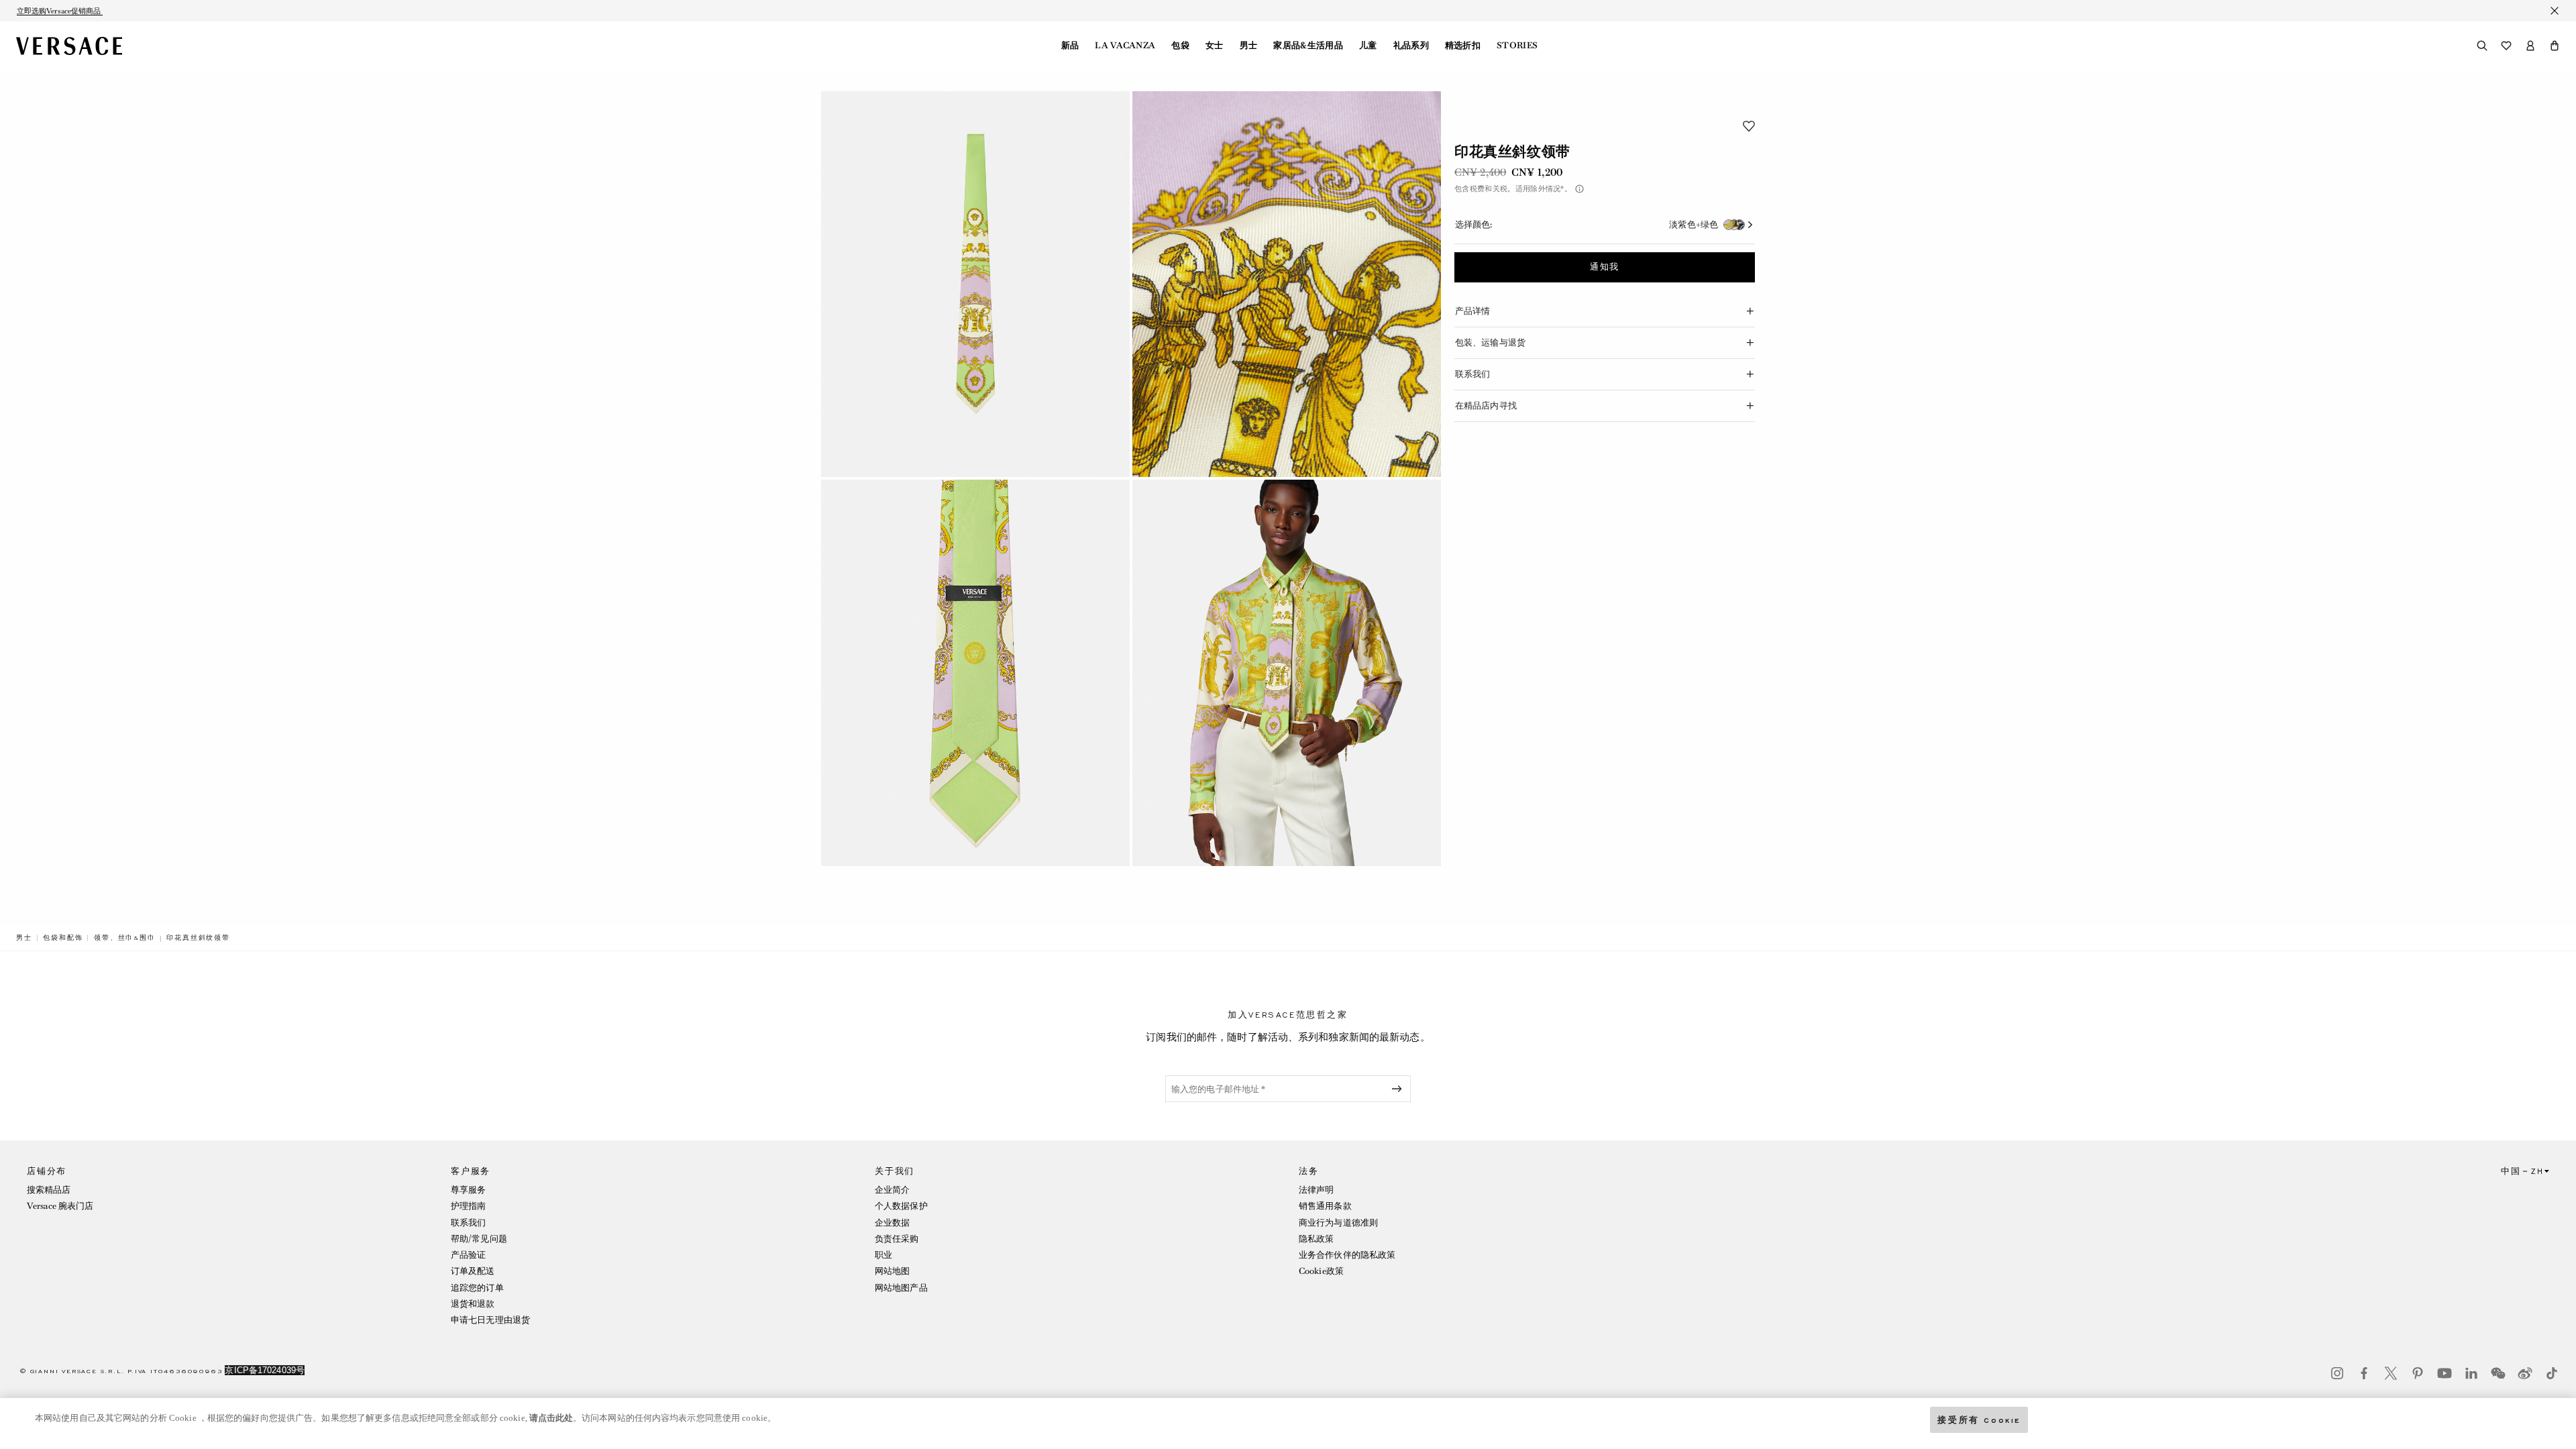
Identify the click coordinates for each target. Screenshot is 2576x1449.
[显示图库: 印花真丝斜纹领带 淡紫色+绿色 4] (1287, 673)
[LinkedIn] (2471, 1373)
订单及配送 (473, 1271)
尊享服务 (468, 1190)
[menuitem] (1070, 46)
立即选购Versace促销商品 (60, 11)
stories (1517, 46)
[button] (2555, 46)
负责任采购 (897, 1239)
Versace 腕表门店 (60, 1206)
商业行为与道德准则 (1338, 1223)
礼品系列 (1411, 46)
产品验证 (468, 1255)
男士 (1249, 46)
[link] (24, 938)
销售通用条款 (1325, 1206)
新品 (1070, 46)
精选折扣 (1463, 46)
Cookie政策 (1321, 1271)
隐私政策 (1316, 1239)
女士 (1215, 46)
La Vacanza (1125, 46)
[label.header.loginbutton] (2530, 46)
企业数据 (892, 1223)
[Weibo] (2525, 1373)
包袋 (1180, 46)
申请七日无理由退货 (490, 1320)
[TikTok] (2552, 1373)
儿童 (1368, 46)
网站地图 (892, 1271)
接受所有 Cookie (1979, 1419)
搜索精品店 (49, 1190)
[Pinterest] (2418, 1373)
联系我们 (468, 1223)
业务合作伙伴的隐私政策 (1347, 1255)
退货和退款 (473, 1304)
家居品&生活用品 (1308, 46)
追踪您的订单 (477, 1288)
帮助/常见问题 (479, 1239)
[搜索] (2482, 46)
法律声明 (1316, 1190)
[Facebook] (2364, 1373)
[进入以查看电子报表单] (1399, 1089)
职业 (883, 1255)
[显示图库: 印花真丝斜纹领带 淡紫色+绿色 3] (975, 673)
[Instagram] (2337, 1373)
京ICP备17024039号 (265, 1370)
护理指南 (468, 1206)
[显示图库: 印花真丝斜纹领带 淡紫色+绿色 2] (1287, 284)
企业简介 (892, 1190)
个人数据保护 (901, 1206)
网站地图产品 (901, 1288)
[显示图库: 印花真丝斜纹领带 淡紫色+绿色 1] (975, 284)
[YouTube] (2445, 1373)
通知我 (1605, 267)
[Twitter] (2391, 1373)
